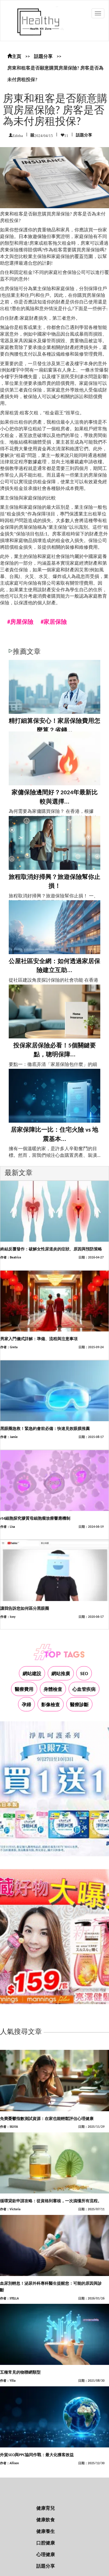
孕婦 (26, 1705)
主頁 (17, 57)
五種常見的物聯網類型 (20, 2373)
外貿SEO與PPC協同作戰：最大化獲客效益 (37, 2455)
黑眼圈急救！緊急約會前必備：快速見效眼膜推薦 (45, 1429)
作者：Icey (8, 1617)
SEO (84, 1674)
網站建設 (32, 1674)
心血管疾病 (84, 1690)
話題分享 (43, 57)
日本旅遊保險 (33, 237)
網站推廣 (61, 1674)
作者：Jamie (9, 1437)
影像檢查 (51, 1705)
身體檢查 (53, 1690)
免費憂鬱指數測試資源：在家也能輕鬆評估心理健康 (47, 2119)
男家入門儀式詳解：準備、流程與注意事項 (39, 1339)
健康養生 (46, 2532)
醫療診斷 (79, 1705)
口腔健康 (46, 2543)
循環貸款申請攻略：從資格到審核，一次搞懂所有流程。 (51, 2201)
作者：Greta (9, 1348)
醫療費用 (24, 1690)
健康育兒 (46, 2509)
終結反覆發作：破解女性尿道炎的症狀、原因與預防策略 (51, 1249)
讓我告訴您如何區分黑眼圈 (25, 1609)
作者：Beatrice (11, 1258)
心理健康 (46, 2555)
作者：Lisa (8, 1527)
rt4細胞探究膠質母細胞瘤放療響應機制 (35, 1519)
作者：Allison (9, 2464)
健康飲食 (46, 2520)
